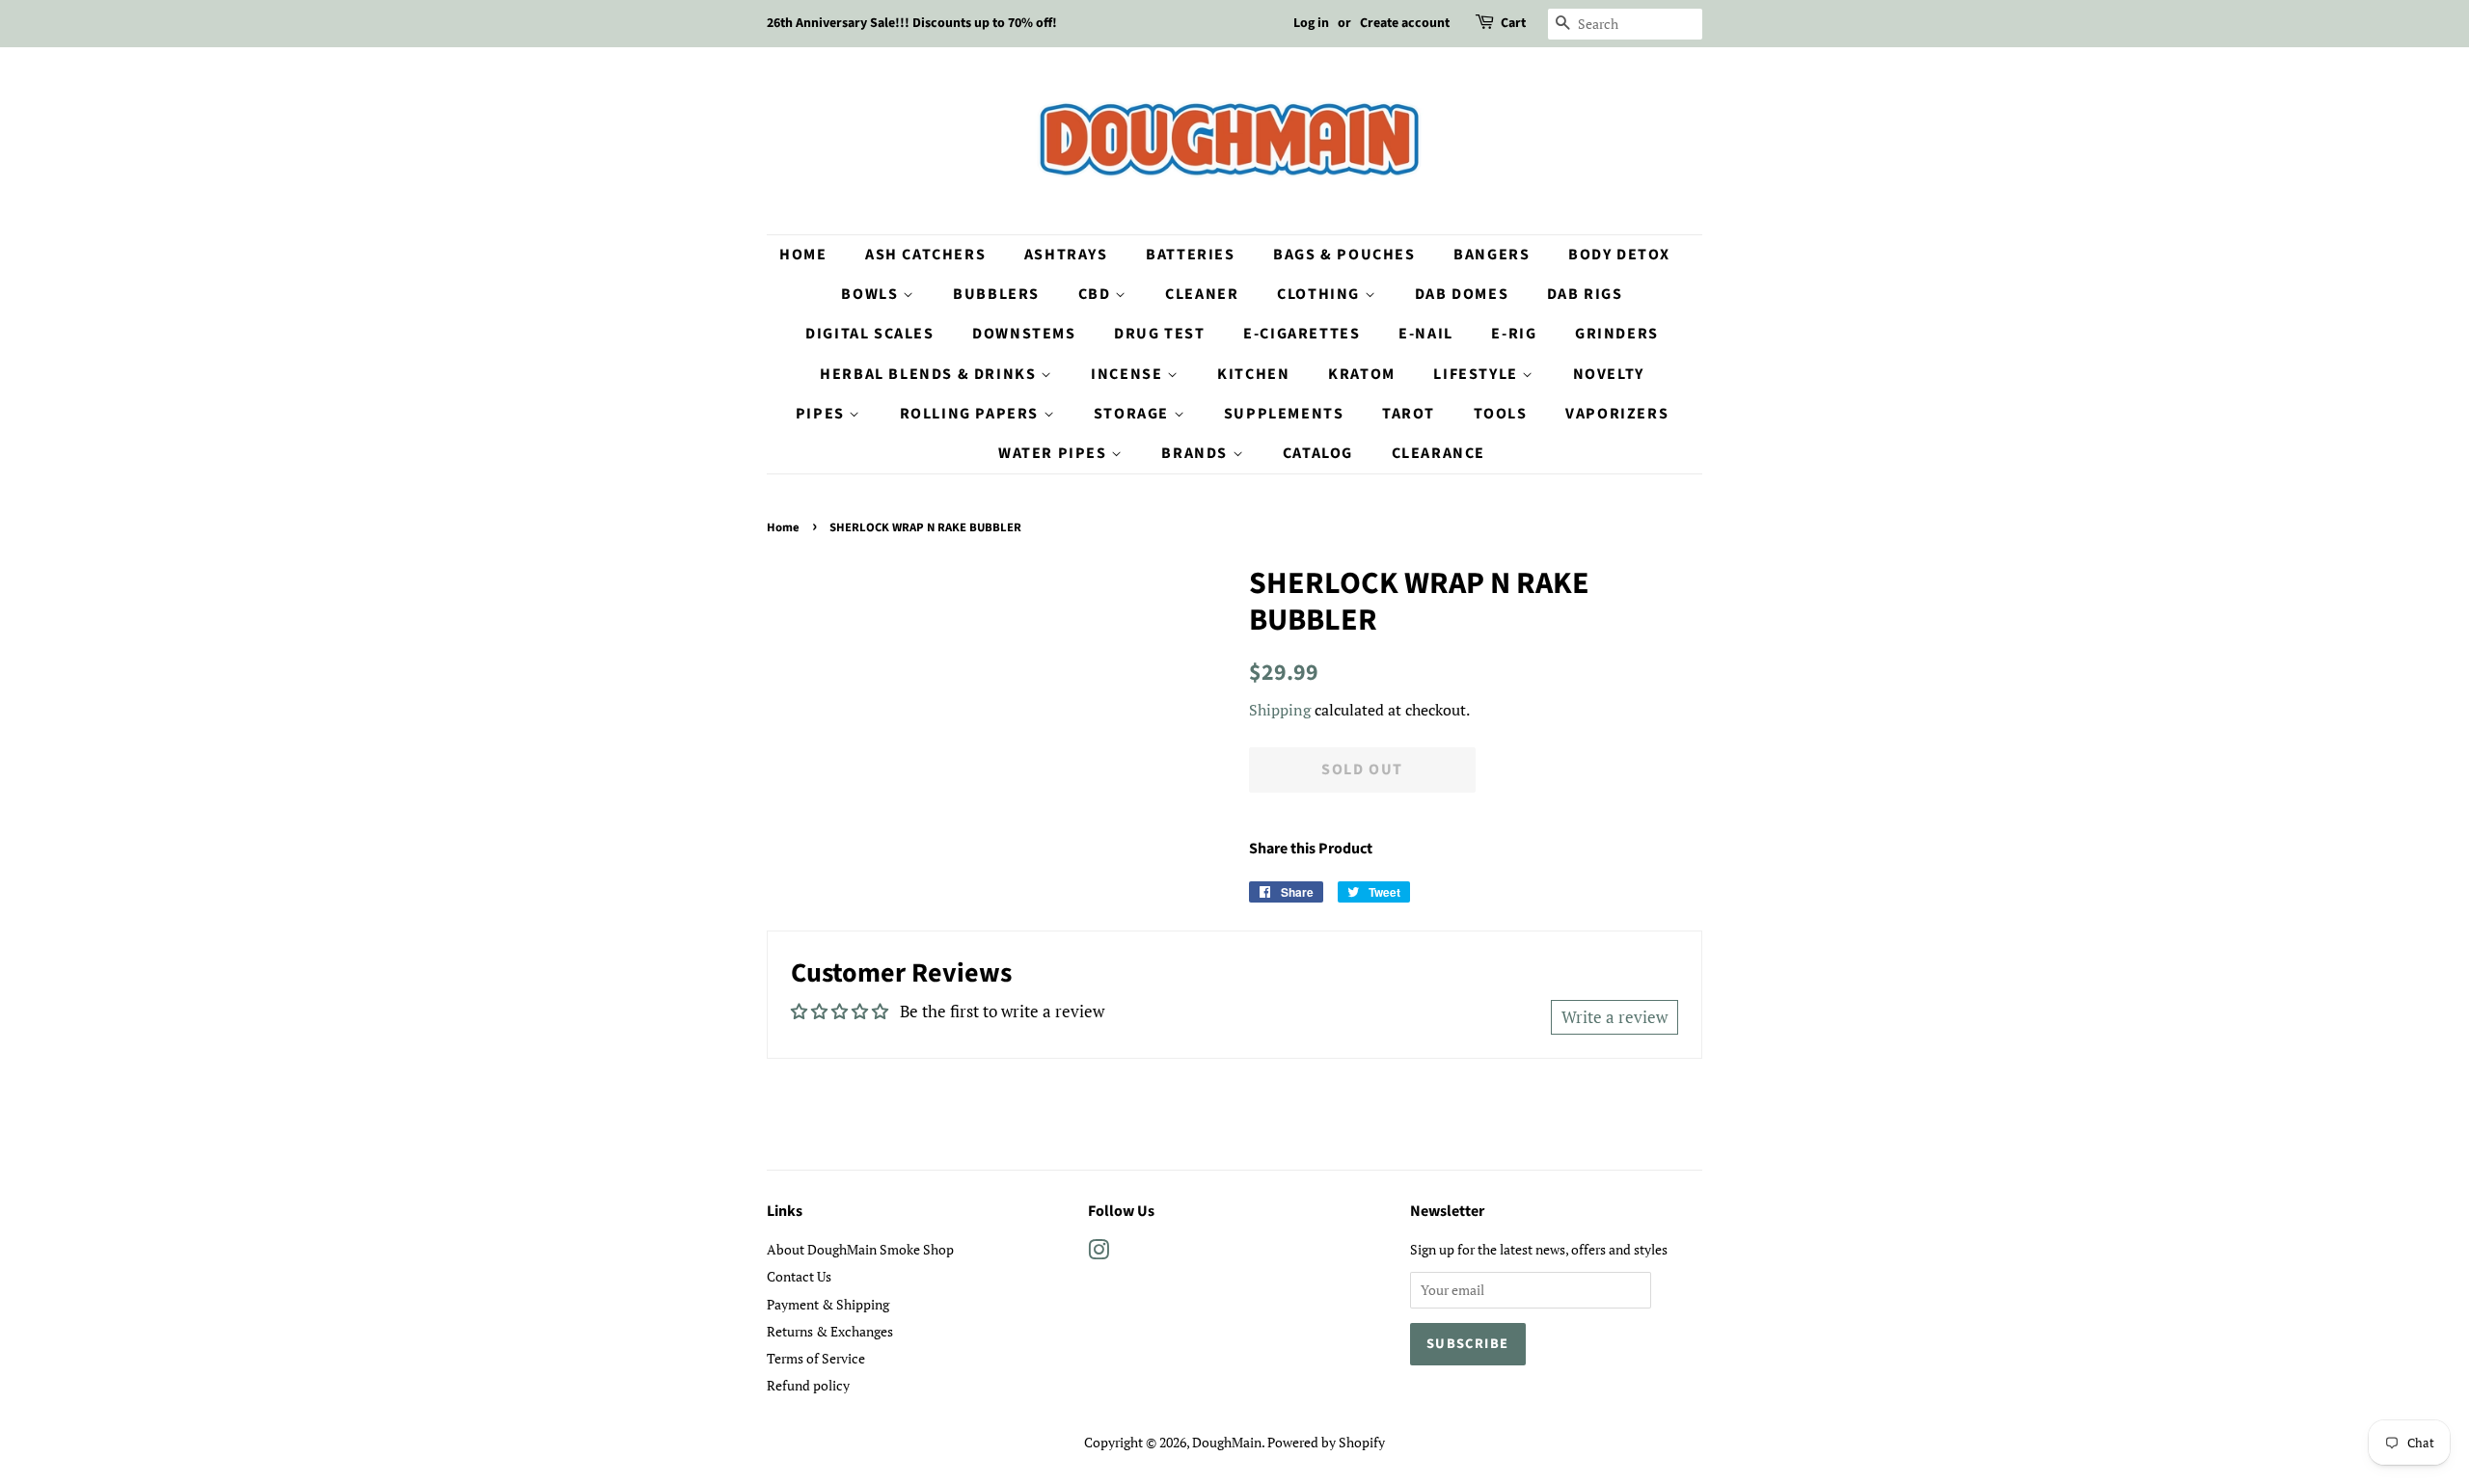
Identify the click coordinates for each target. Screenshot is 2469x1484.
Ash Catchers (925, 255)
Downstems (1024, 334)
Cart (1513, 23)
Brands (1196, 453)
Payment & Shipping (828, 1304)
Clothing (1320, 294)
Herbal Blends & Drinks (930, 374)
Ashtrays (1066, 255)
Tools (1501, 414)
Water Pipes (1055, 453)
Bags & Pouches (1344, 255)
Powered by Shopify (1326, 1442)
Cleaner (1202, 294)
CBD (1097, 294)
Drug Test (1159, 334)
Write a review (1614, 1017)
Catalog (1318, 453)
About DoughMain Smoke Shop (860, 1249)
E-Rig (1514, 334)
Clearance (1438, 453)
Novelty (1609, 374)
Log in (1311, 23)
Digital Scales (869, 334)
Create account (1405, 23)
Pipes (823, 414)
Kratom (1362, 374)
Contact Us (799, 1276)
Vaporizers (1617, 414)
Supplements (1284, 414)
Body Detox (1619, 255)
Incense (1129, 374)
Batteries (1190, 255)
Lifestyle (1478, 374)
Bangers (1492, 255)
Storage (1134, 414)
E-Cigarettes (1302, 334)
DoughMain (1227, 1442)
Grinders (1617, 334)
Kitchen (1253, 374)
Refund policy (808, 1385)
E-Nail (1426, 334)
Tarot (1409, 414)
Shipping (1280, 710)
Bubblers (996, 294)
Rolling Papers (972, 414)
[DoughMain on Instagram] (1099, 1253)
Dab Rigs (1585, 294)
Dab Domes (1462, 294)
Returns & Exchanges (830, 1331)
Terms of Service (816, 1358)
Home (803, 255)
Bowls (872, 294)
